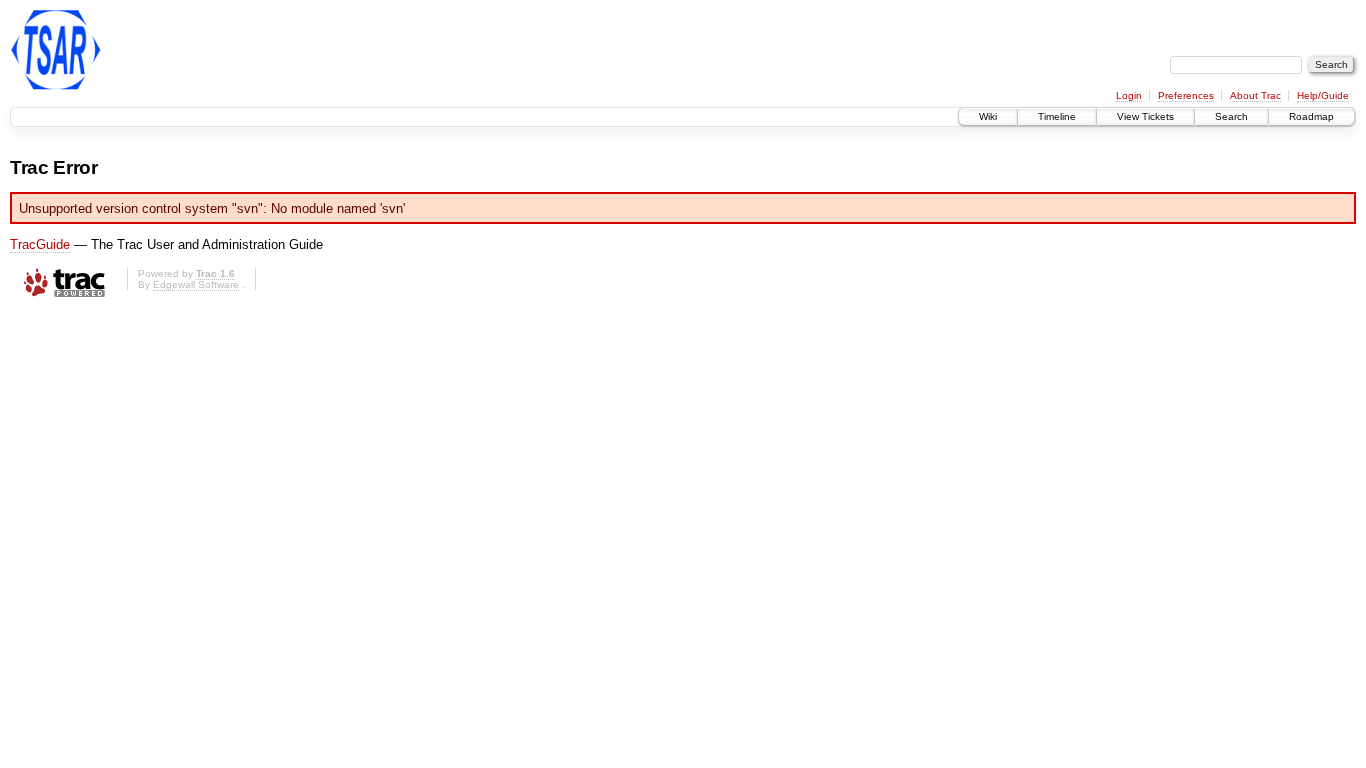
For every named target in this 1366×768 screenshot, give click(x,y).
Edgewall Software (196, 284)
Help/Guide (1323, 95)
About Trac (1255, 95)
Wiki (988, 116)
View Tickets (1145, 116)
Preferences (1186, 95)
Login (1129, 95)
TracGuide (40, 244)
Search (1231, 116)
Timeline (1057, 116)
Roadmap (1311, 116)
